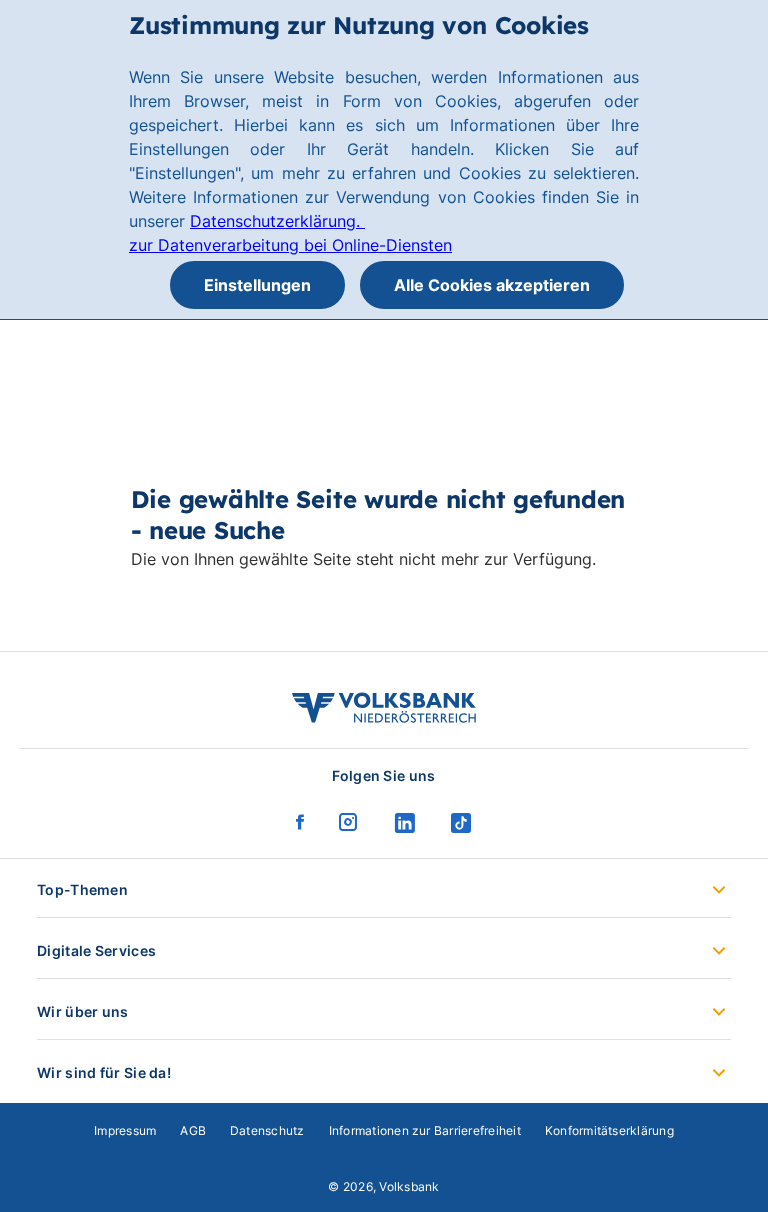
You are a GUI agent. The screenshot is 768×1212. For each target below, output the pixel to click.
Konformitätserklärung (609, 1130)
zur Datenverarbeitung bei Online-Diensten (290, 245)
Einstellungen (257, 285)
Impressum (125, 1130)
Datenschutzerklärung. (277, 221)
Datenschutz (267, 1130)
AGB (193, 1130)
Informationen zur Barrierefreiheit (425, 1130)
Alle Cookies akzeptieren (492, 285)
